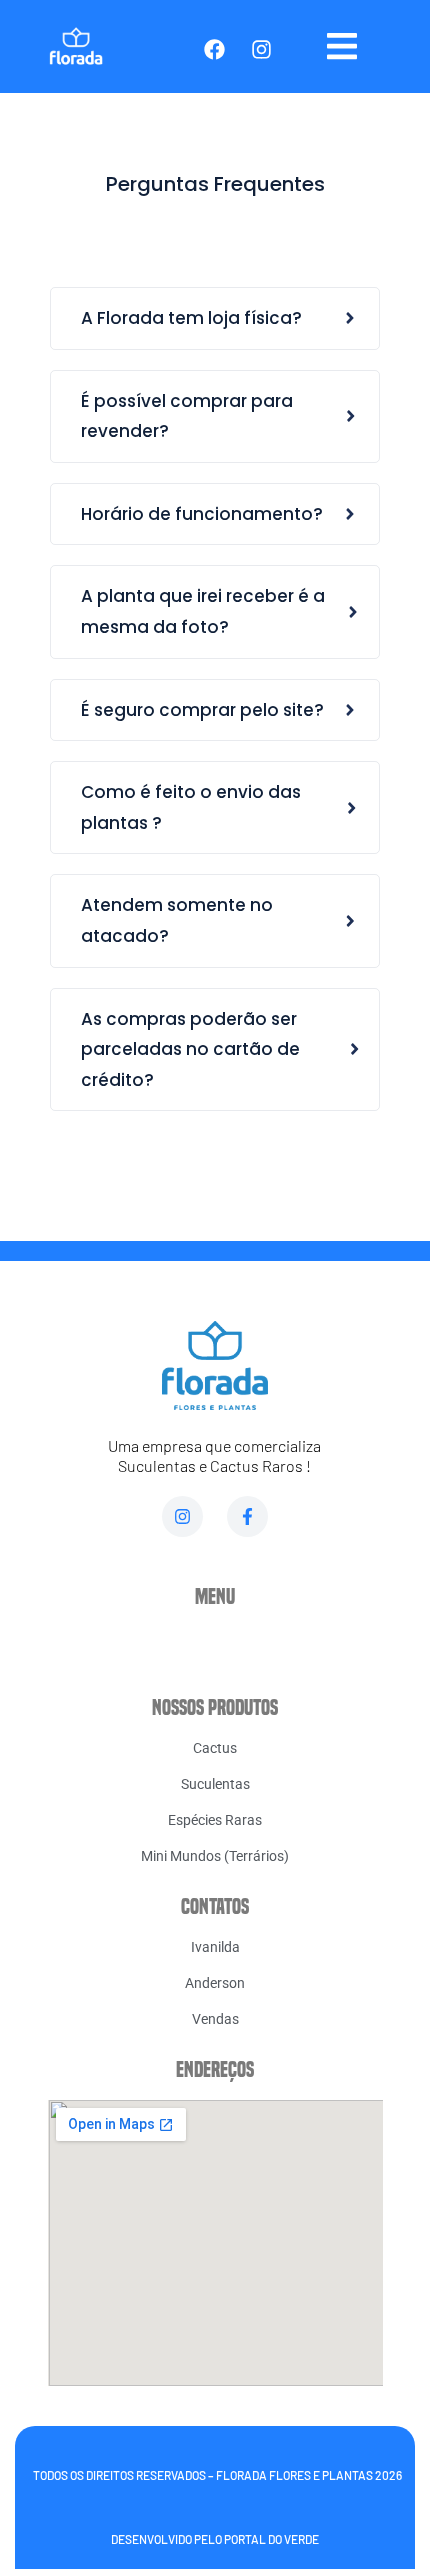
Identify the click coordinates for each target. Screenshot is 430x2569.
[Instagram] (182, 1516)
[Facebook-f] (247, 1516)
